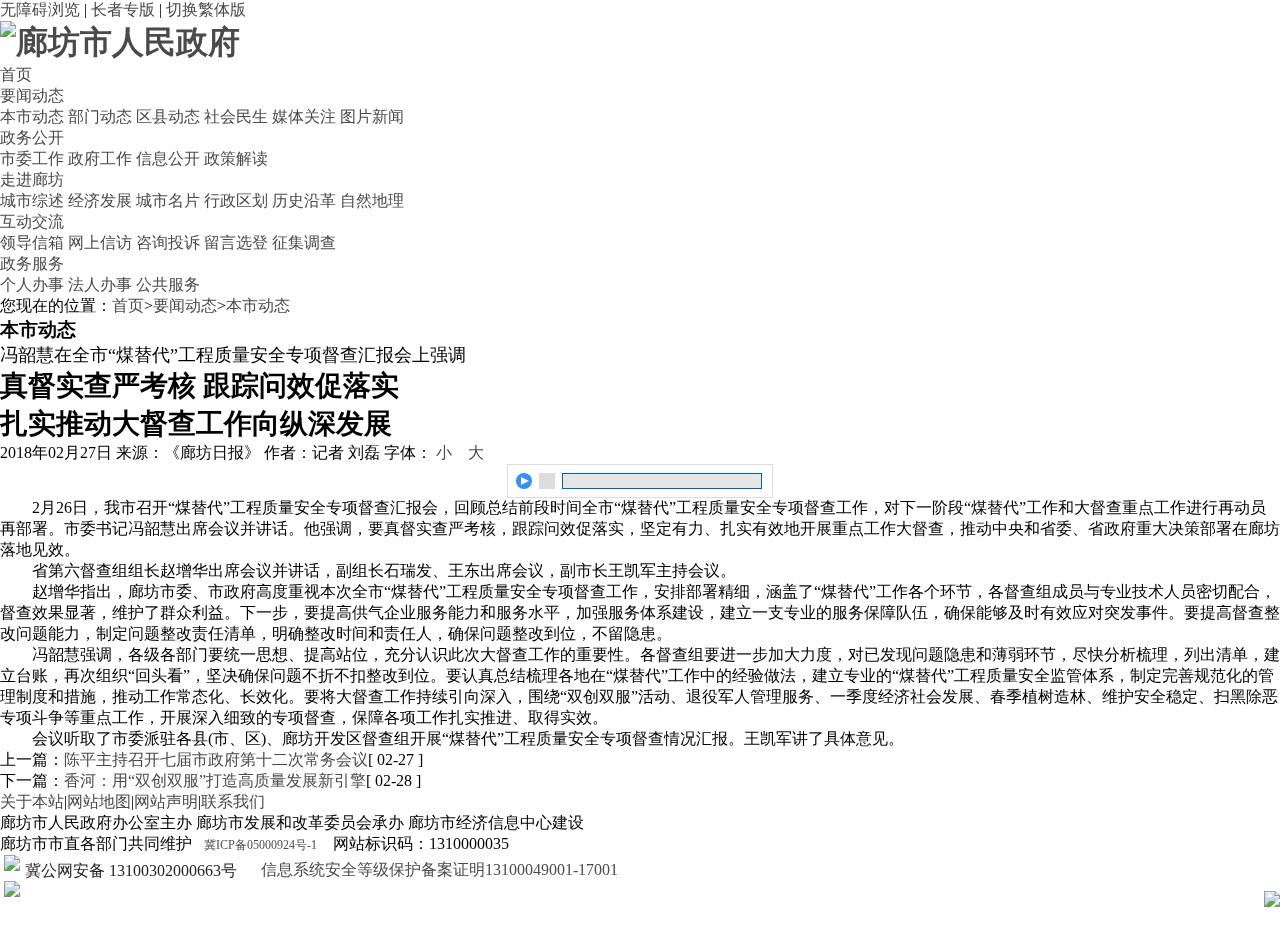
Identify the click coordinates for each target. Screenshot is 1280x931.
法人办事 (100, 284)
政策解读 (236, 158)
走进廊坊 (32, 179)
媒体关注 (304, 116)
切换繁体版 (206, 9)
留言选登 (236, 242)
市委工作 (32, 158)
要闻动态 (32, 95)
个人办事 (32, 284)
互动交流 (32, 221)
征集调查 (304, 242)
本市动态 (32, 116)
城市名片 (168, 200)
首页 (16, 74)
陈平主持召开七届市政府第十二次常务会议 (216, 759)
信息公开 (168, 158)
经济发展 (100, 200)
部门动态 (100, 116)
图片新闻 (372, 116)
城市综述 (32, 200)
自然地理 (372, 200)
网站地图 (99, 801)
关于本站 (32, 801)
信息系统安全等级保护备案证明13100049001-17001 (437, 869)
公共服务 (168, 284)
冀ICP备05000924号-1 (260, 845)
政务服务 (32, 263)
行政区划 (236, 200)
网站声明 (166, 801)
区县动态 (168, 116)
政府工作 (100, 158)
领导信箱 (32, 242)
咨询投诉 (168, 242)
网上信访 (100, 242)
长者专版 (123, 9)
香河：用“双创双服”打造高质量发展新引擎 (215, 780)
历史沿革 (304, 200)
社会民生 (236, 116)
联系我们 (233, 801)
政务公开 (32, 137)
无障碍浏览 (40, 9)
